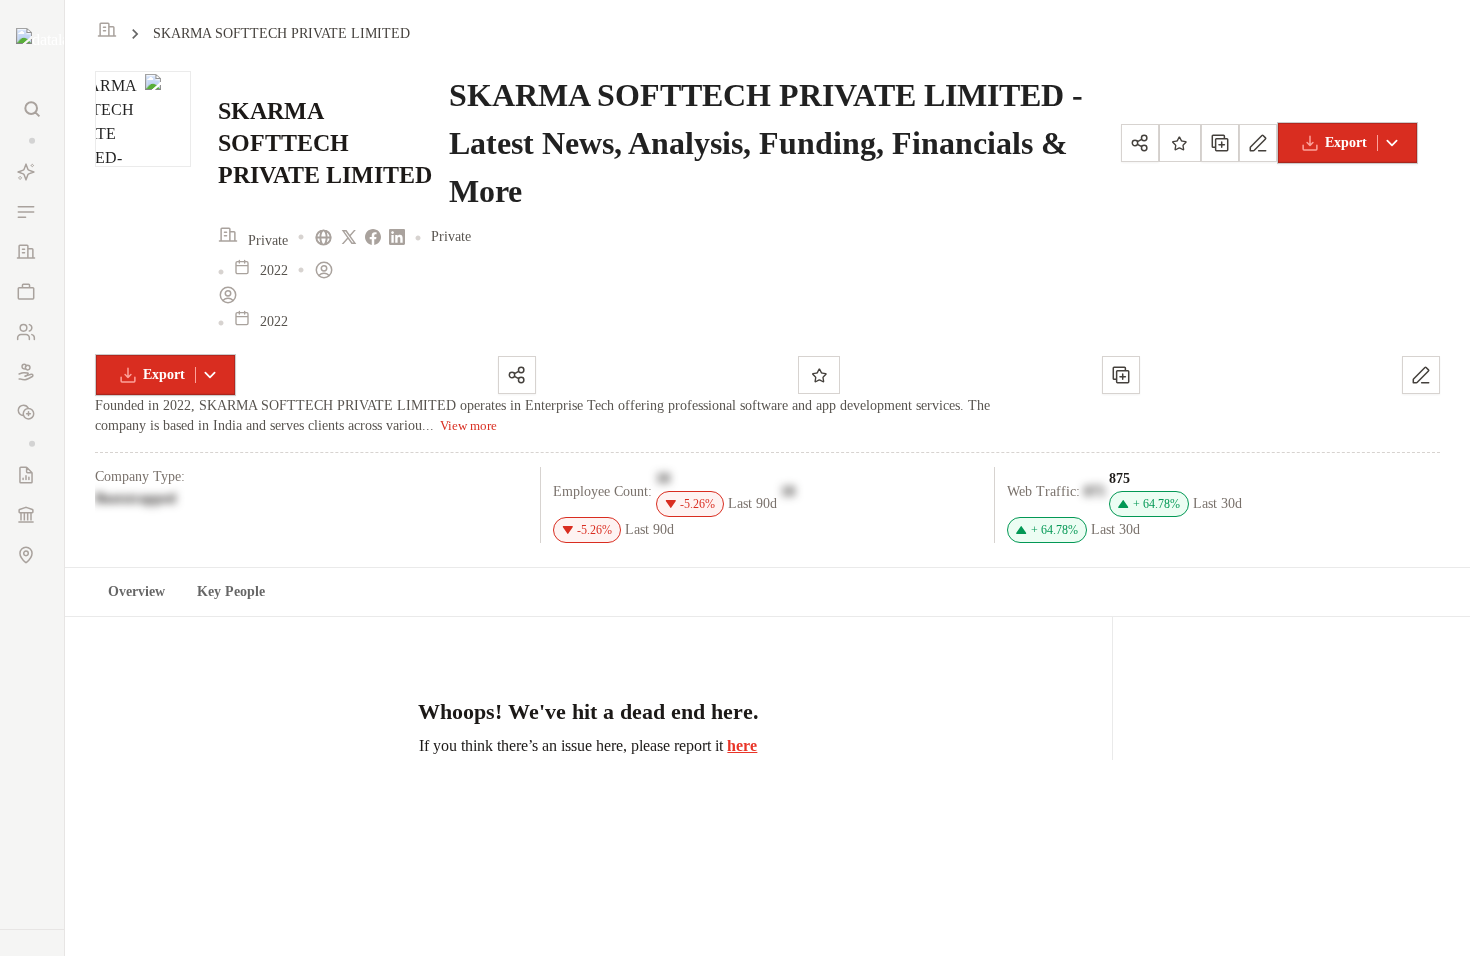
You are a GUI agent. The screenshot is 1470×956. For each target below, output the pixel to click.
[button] (32, 140)
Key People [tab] (231, 591)
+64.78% (1156, 504)
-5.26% (697, 504)
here (742, 745)
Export (1346, 142)
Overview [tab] (136, 591)
